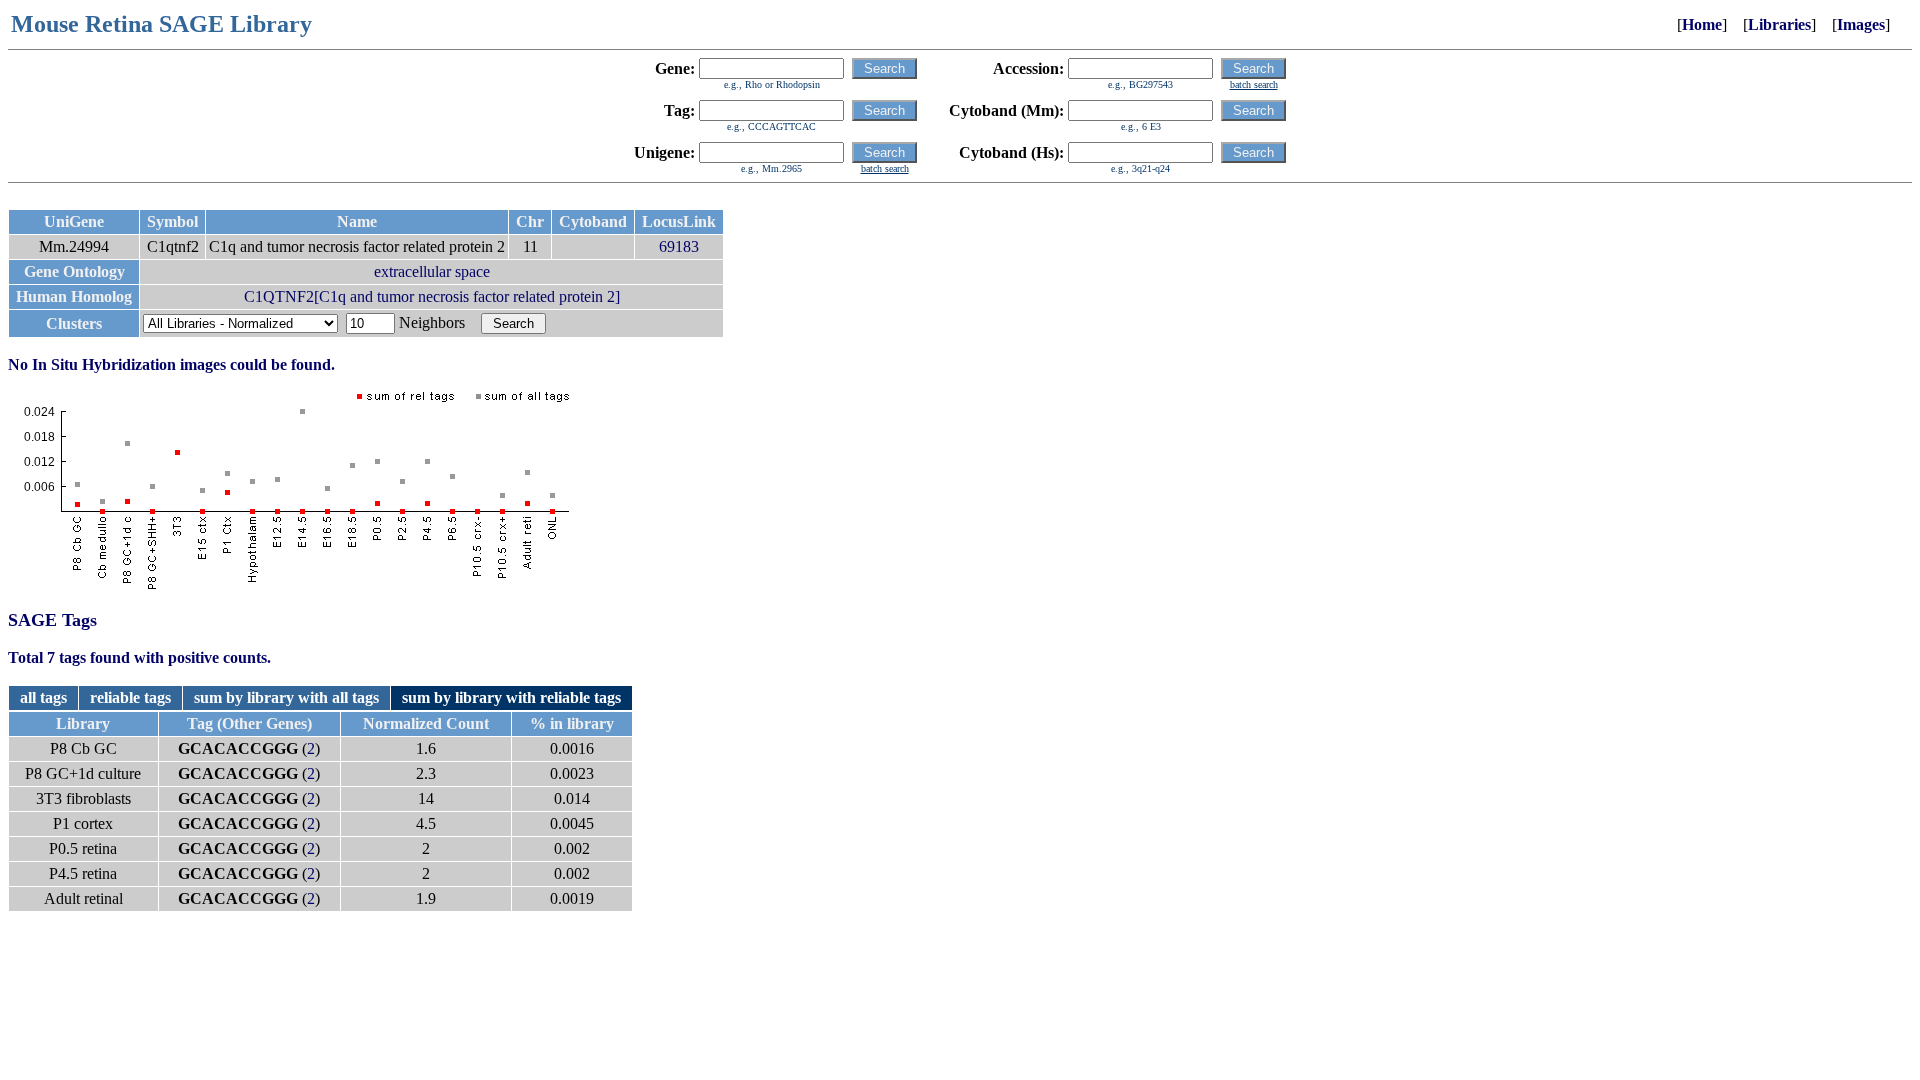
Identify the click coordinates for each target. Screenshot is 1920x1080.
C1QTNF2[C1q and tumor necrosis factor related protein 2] (432, 296)
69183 (679, 246)
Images (1861, 24)
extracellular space (432, 271)
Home (1702, 24)
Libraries (1779, 24)
